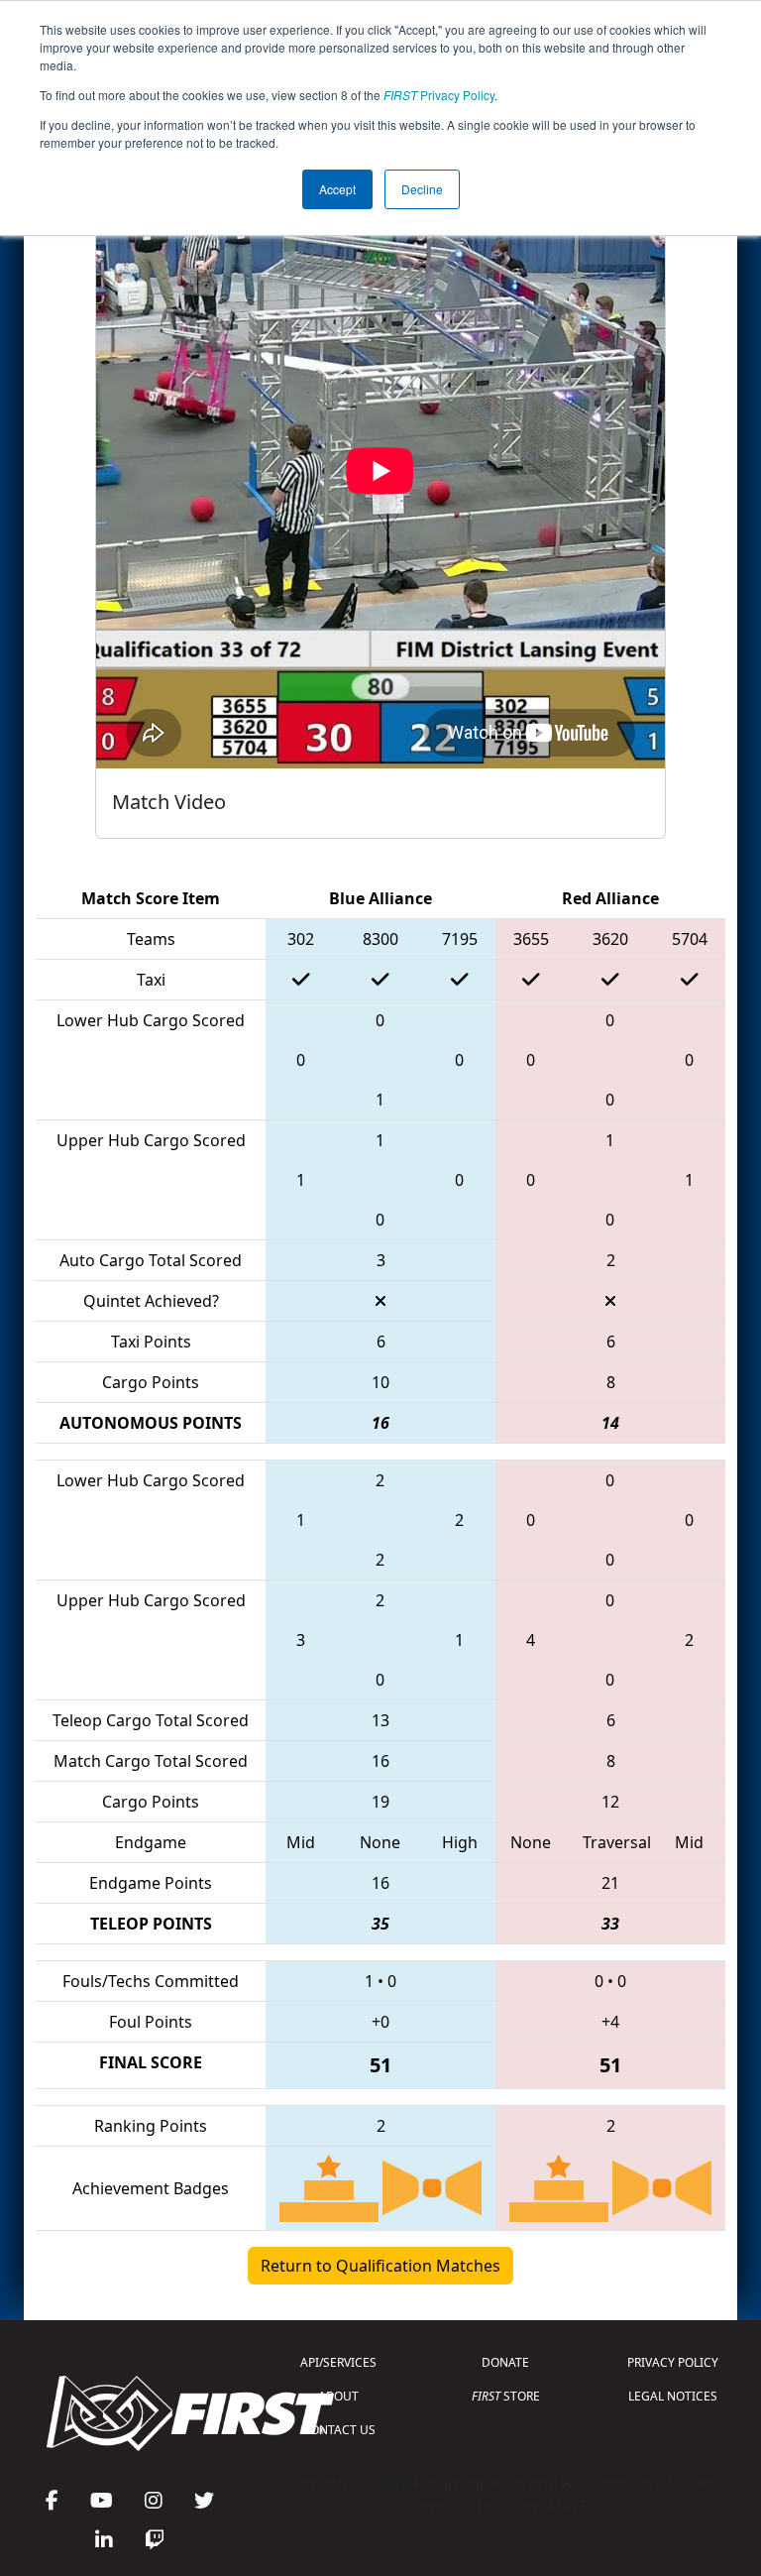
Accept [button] (337, 189)
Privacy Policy (439, 95)
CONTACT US (339, 2430)
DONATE (505, 2362)
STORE (506, 2396)
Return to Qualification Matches (380, 2266)
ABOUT (338, 2396)
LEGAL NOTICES (673, 2396)
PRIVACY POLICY (673, 2362)
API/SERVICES (338, 2362)
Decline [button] (422, 189)
